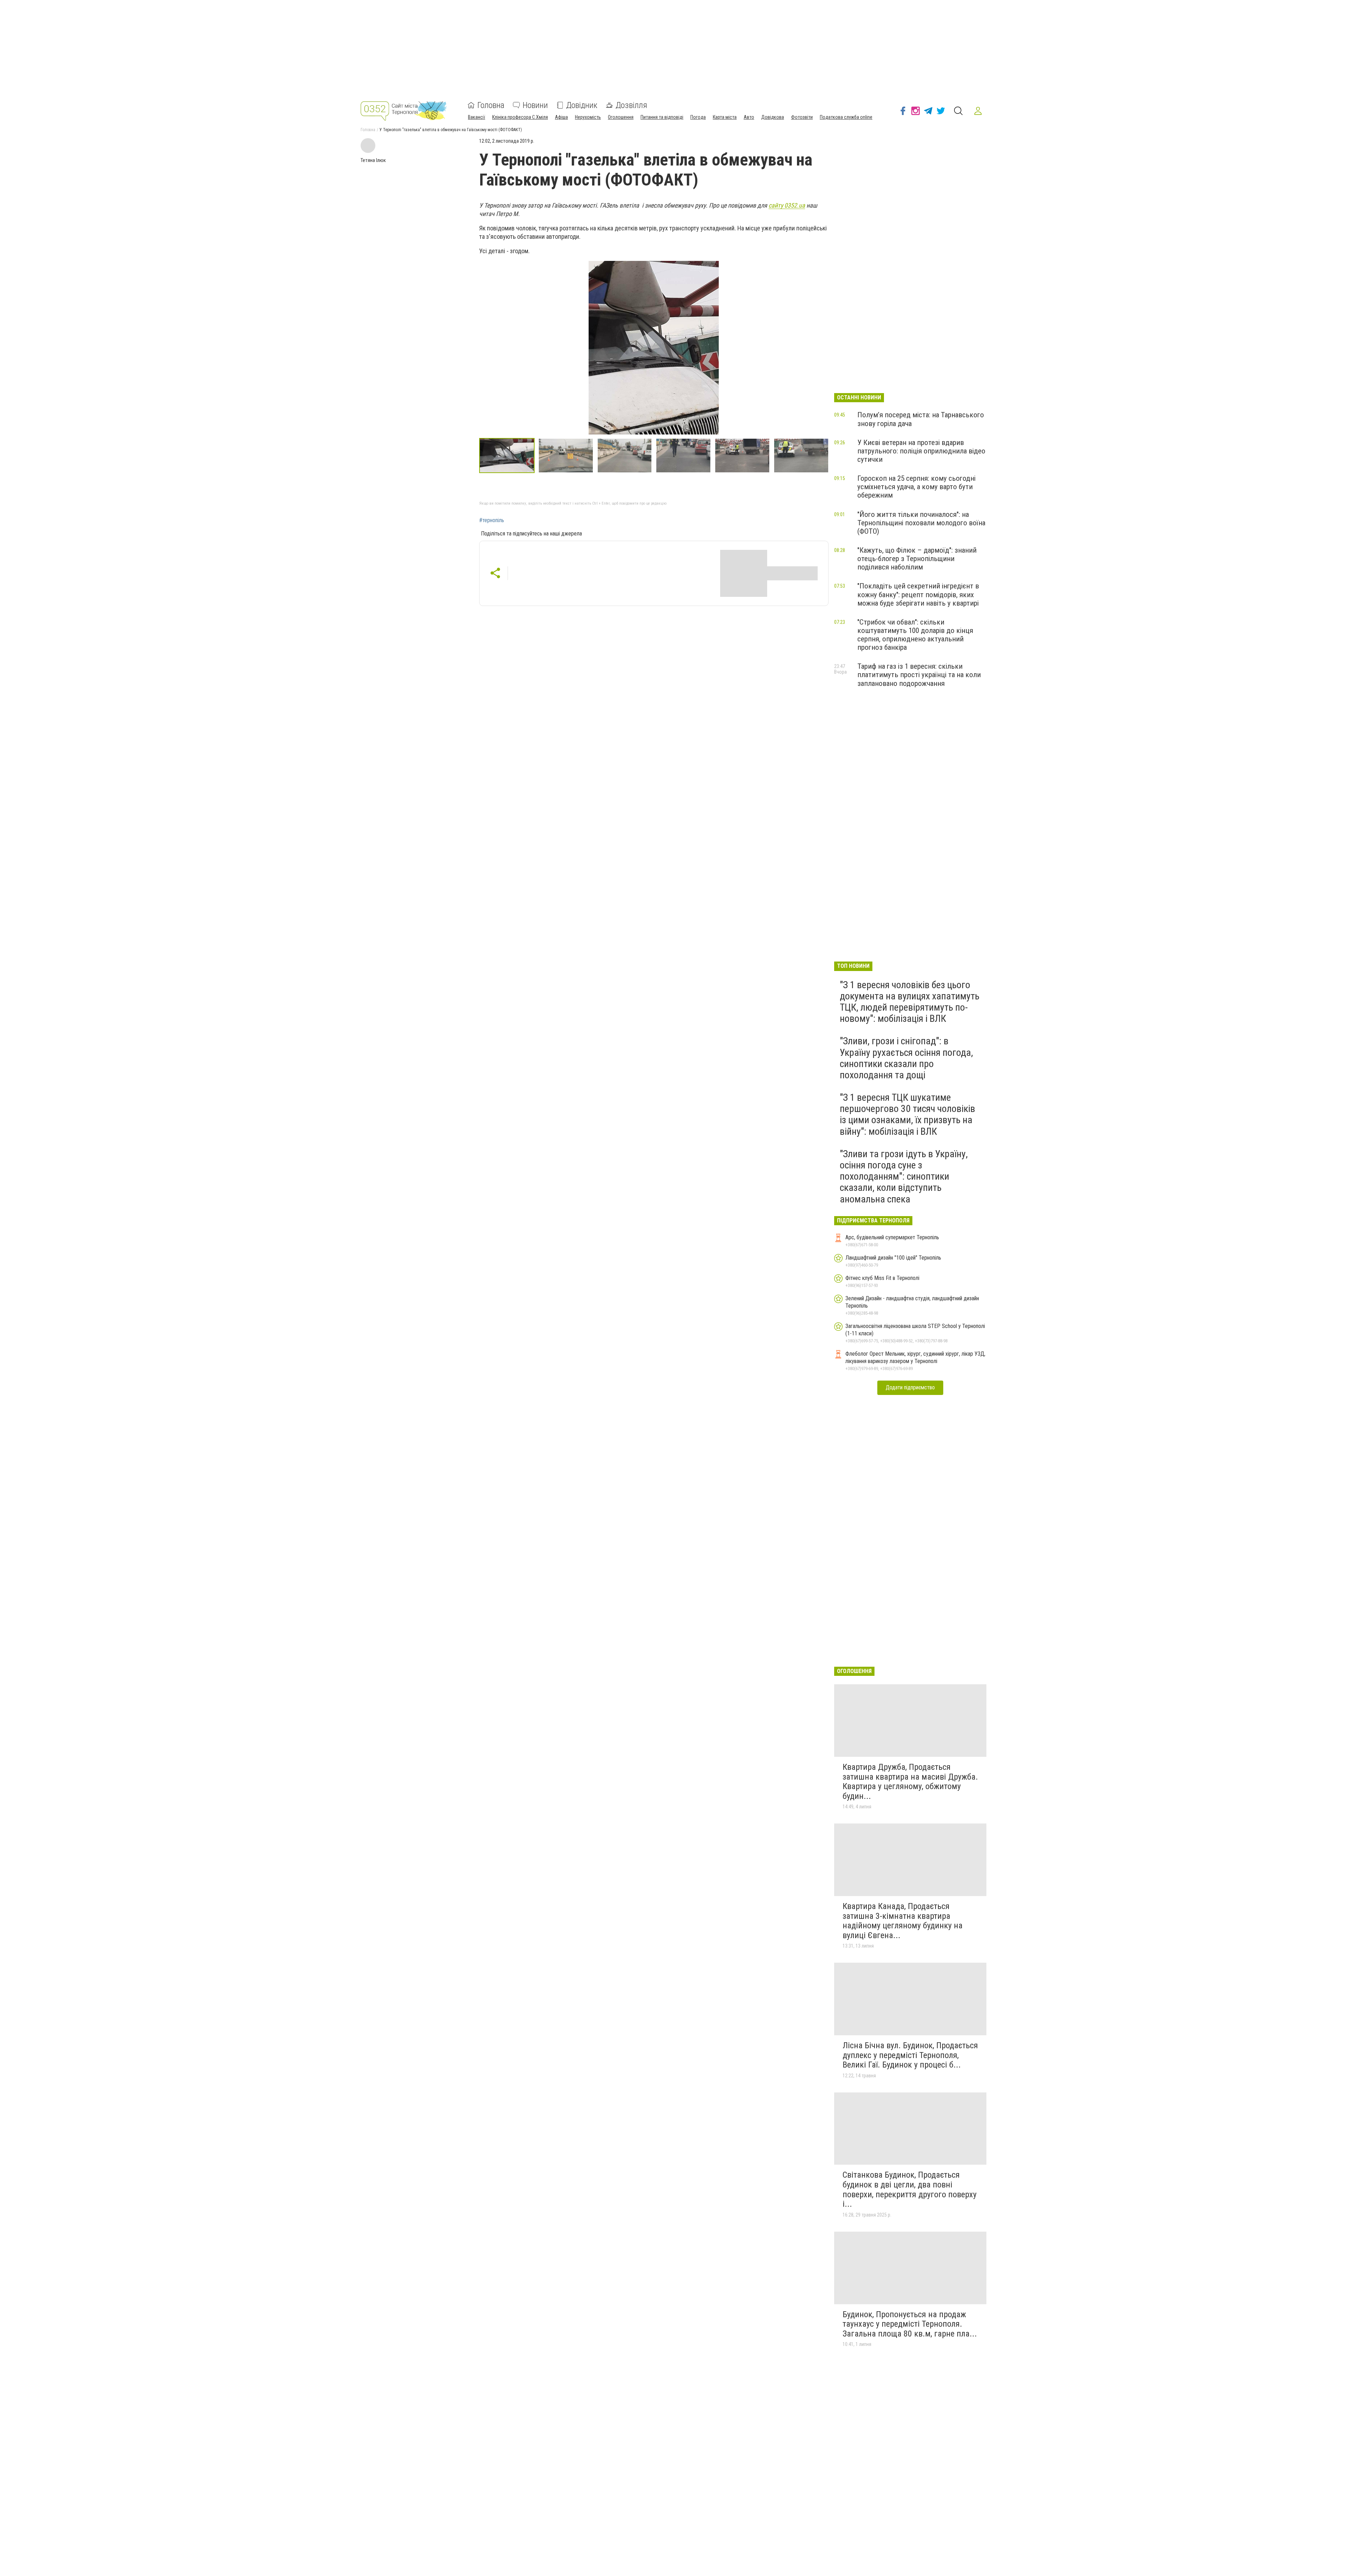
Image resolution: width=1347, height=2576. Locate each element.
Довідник (582, 105)
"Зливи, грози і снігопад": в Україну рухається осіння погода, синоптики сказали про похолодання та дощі (906, 1058)
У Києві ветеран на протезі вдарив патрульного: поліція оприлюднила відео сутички (921, 451)
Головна (491, 105)
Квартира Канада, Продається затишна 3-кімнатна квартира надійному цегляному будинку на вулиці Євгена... (903, 1921)
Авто (749, 117)
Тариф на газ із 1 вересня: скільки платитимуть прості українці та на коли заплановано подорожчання (919, 675)
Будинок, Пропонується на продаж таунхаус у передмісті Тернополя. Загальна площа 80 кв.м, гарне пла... (910, 2324)
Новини (535, 105)
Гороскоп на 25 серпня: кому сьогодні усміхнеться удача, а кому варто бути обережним (916, 487)
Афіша (561, 117)
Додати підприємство (910, 1387)
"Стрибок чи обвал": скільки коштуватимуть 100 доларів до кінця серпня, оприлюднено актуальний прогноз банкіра (915, 635)
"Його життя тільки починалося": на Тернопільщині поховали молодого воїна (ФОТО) (921, 523)
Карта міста (725, 117)
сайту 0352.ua (787, 205)
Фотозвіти (802, 117)
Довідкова (773, 117)
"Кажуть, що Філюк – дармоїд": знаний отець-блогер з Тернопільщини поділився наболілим (917, 559)
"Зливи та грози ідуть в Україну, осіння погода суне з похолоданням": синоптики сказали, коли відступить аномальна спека (904, 1176)
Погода (698, 117)
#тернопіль (492, 520)
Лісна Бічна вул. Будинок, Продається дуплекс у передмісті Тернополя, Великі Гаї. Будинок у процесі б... (910, 2055)
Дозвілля (631, 105)
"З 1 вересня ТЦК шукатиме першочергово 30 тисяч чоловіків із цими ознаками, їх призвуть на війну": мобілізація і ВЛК (907, 1114)
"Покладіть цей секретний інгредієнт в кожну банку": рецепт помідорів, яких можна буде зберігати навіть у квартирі (918, 594)
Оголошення (621, 117)
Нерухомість (588, 117)
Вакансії (477, 117)
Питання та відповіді (662, 117)
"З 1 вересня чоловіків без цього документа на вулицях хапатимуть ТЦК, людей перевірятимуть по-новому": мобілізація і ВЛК (910, 1002)
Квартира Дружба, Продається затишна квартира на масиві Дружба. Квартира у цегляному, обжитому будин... (910, 1782)
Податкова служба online (846, 117)
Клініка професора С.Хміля (520, 117)
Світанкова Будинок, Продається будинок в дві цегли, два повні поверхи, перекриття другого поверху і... (910, 2189)
